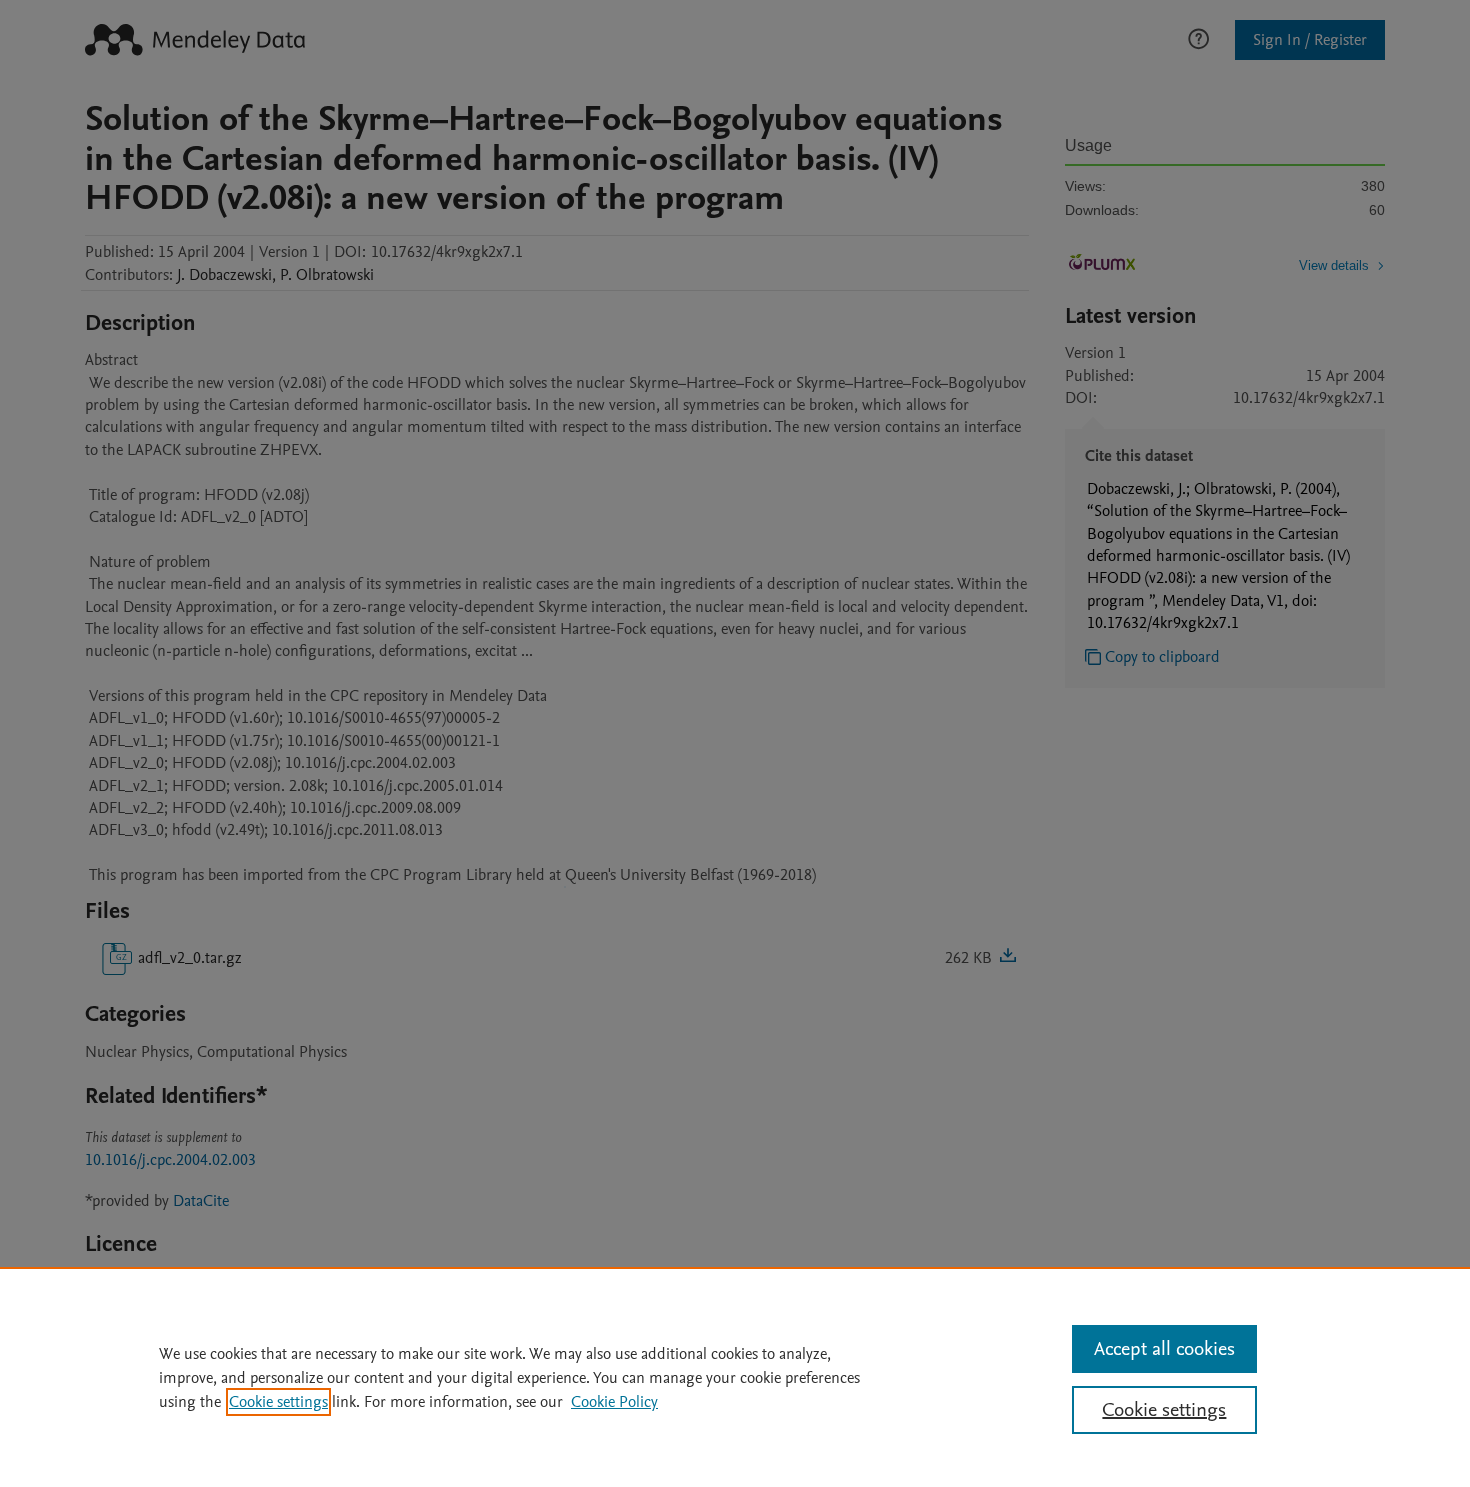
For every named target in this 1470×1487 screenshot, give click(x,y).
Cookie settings (278, 1402)
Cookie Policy (614, 1402)
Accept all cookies (1164, 1349)
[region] (735, 1377)
